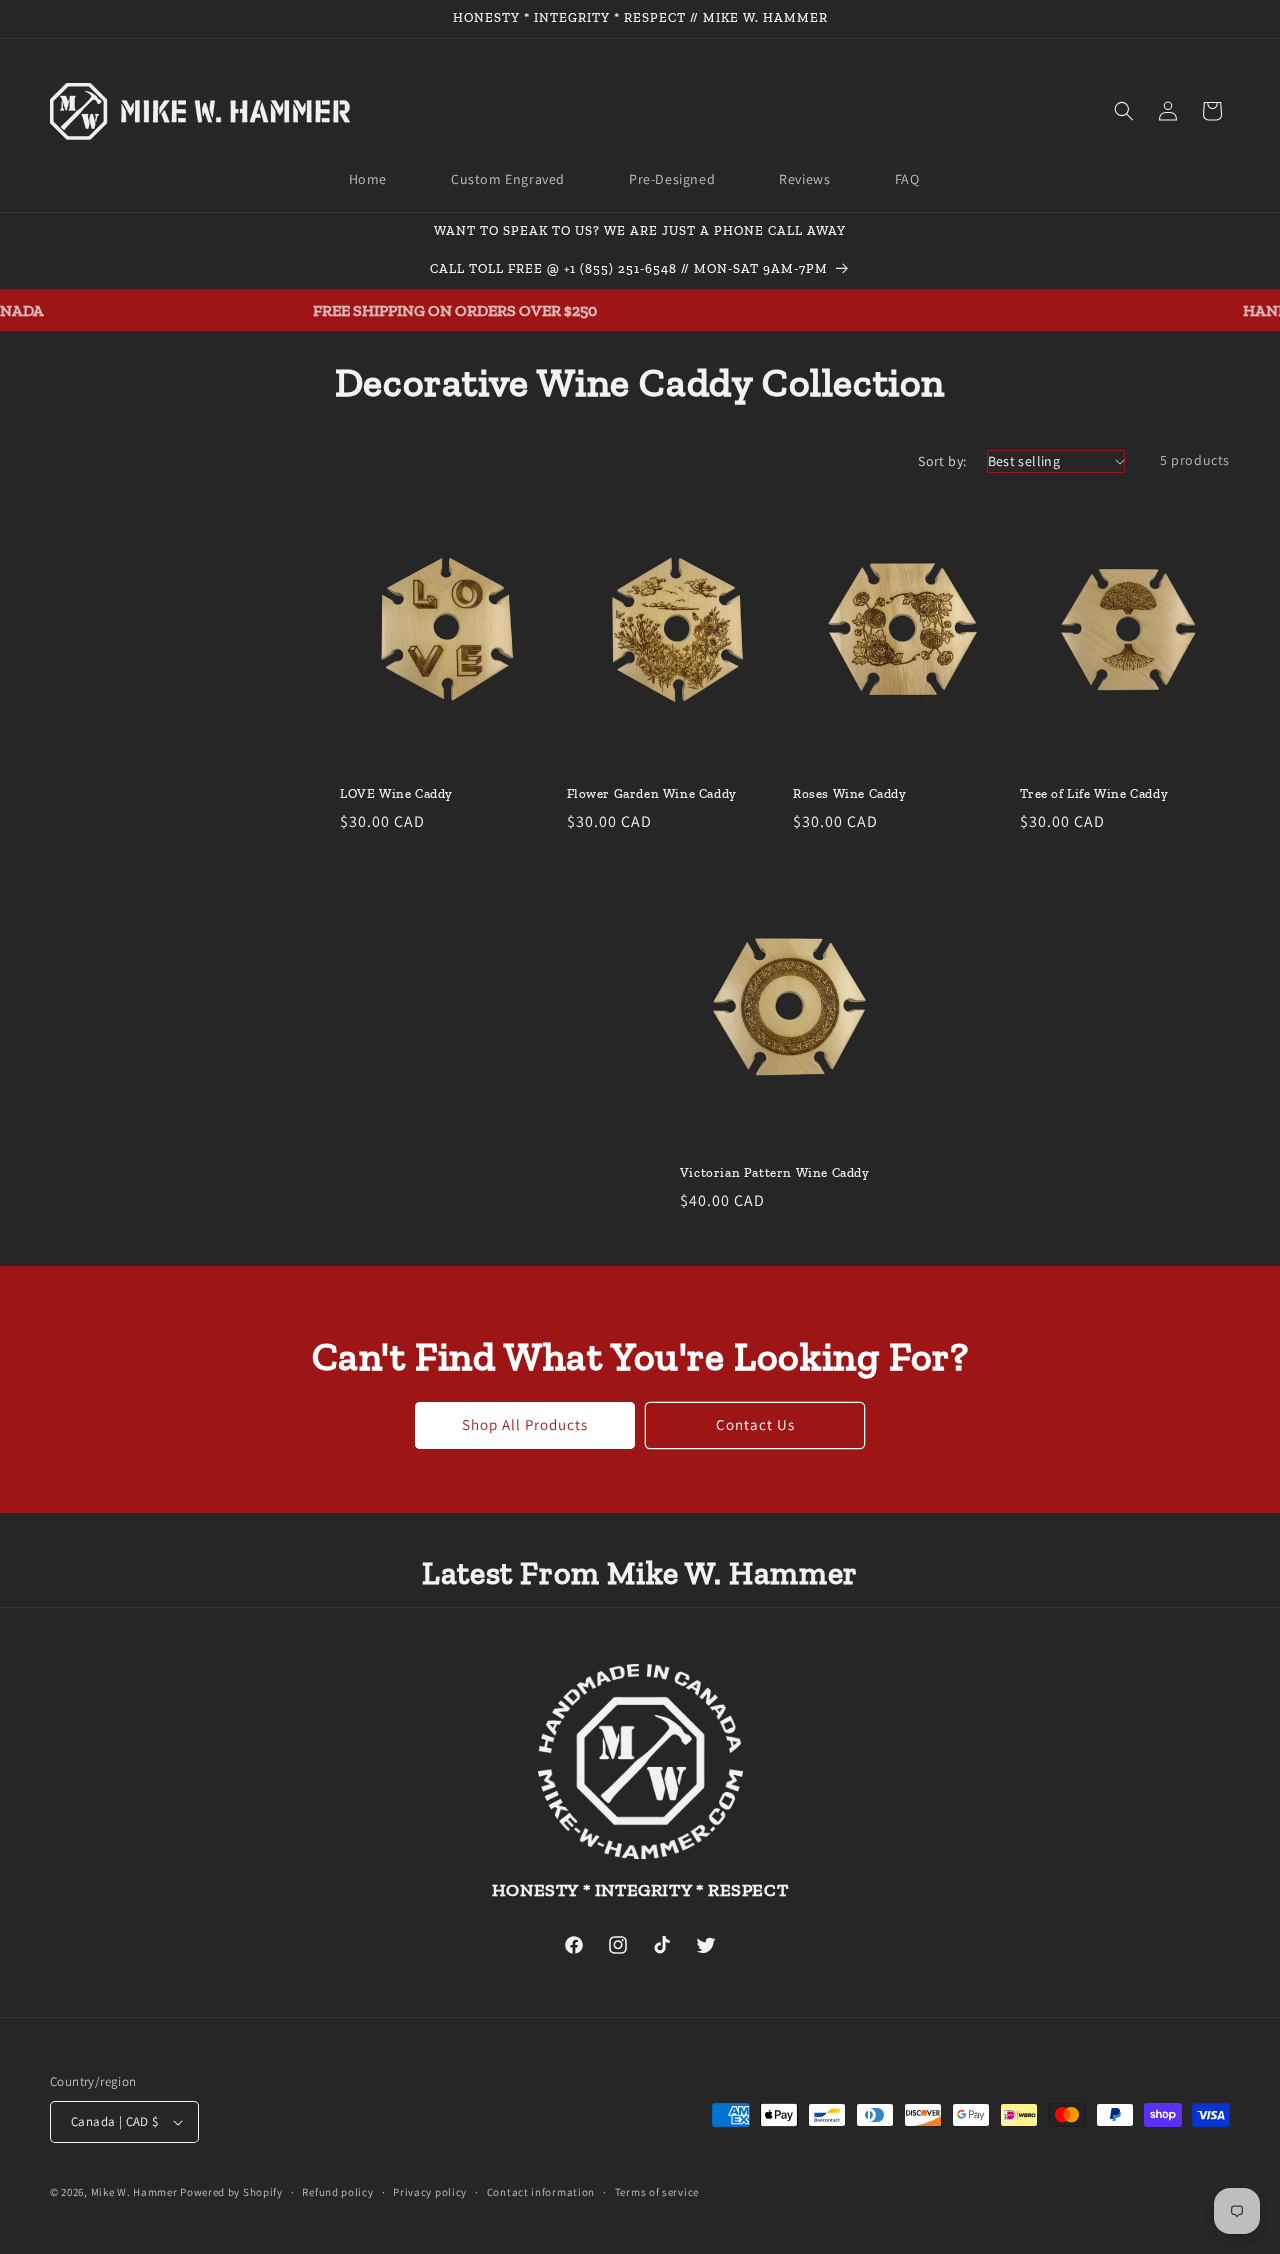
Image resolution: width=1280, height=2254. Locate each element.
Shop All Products (525, 1424)
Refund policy (337, 2192)
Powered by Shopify (231, 2192)
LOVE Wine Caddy (396, 793)
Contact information (541, 2192)
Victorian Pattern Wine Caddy (775, 1172)
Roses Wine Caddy (850, 793)
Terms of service (657, 2192)
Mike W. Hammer (134, 2192)
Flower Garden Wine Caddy (652, 793)
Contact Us (755, 1424)
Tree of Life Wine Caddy (1094, 793)
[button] (1124, 111)
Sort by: (942, 461)
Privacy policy (430, 2192)
